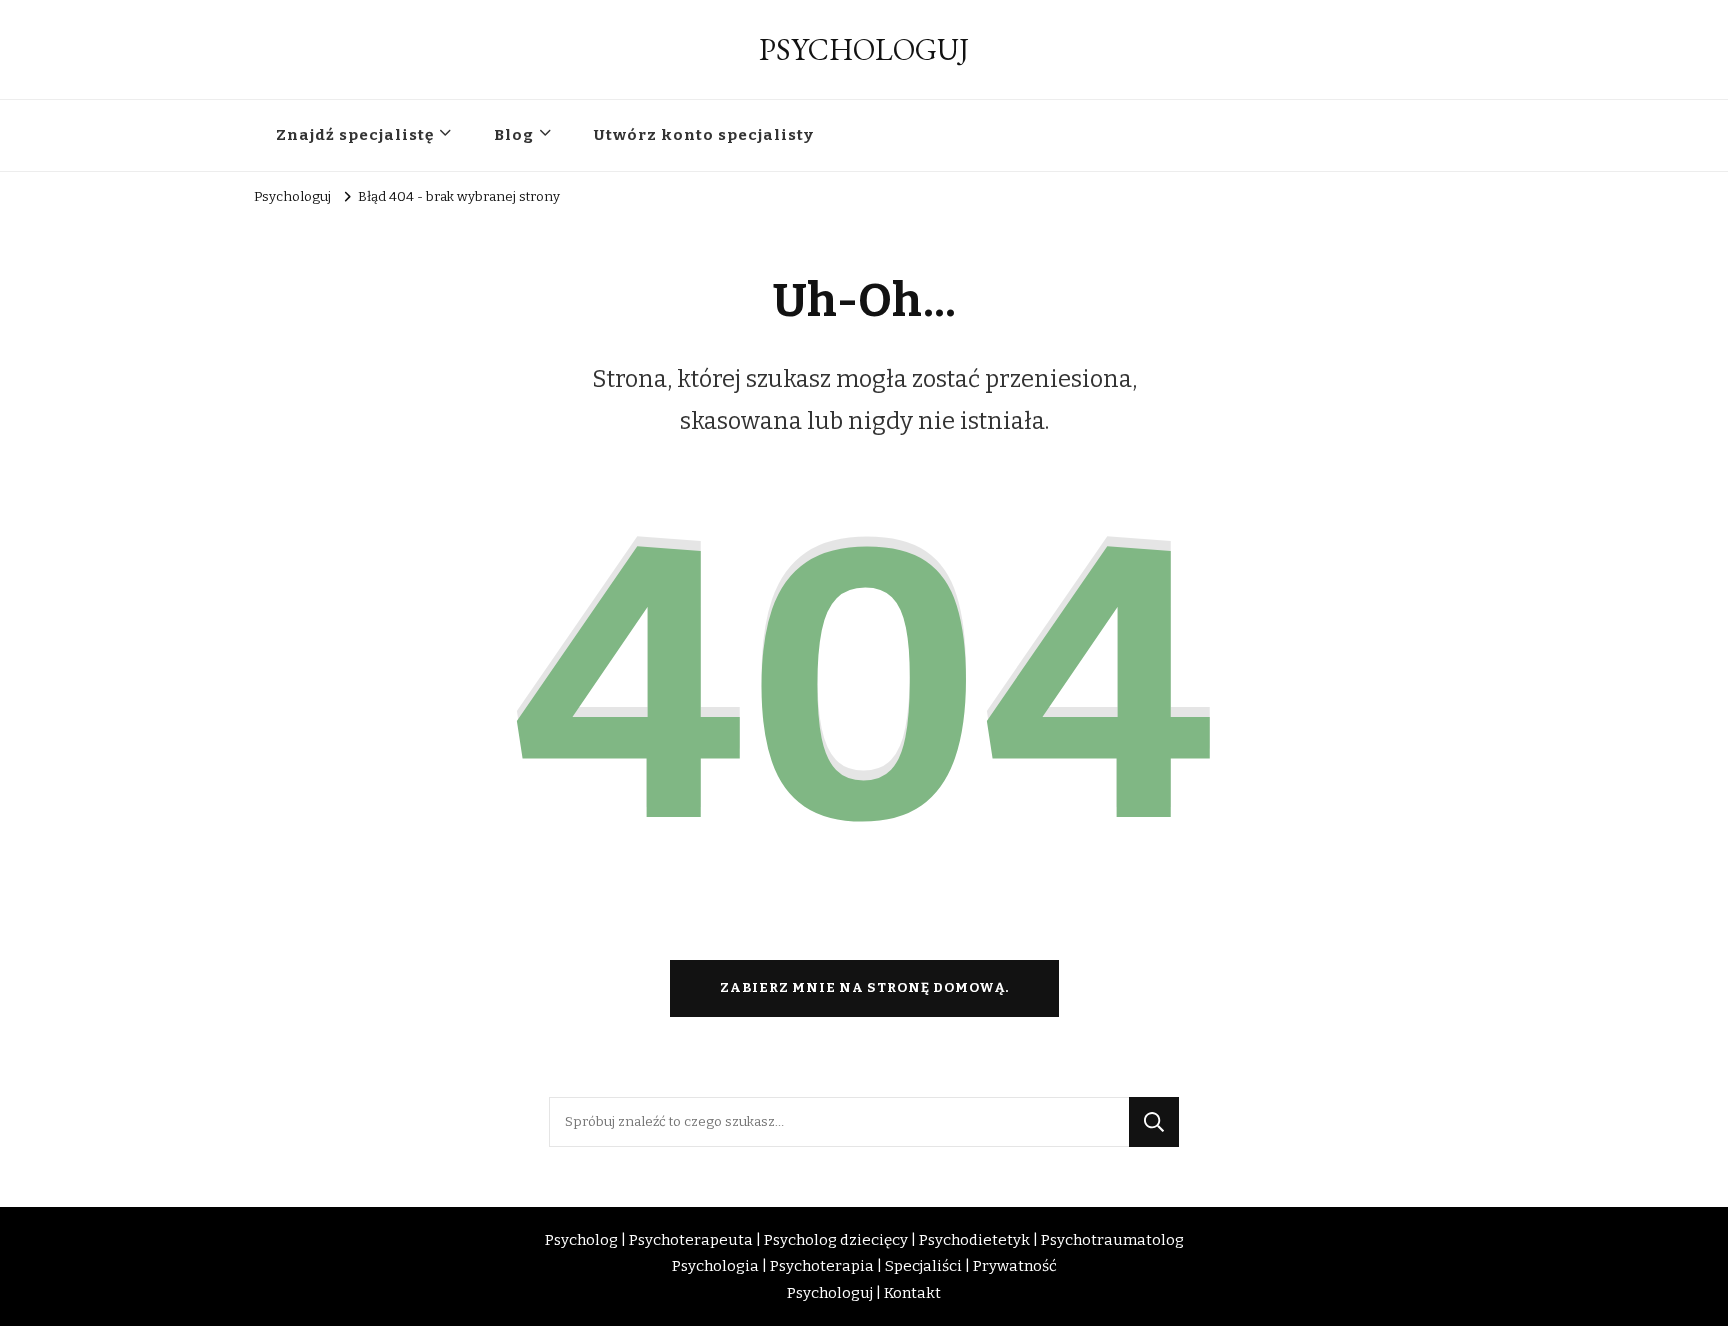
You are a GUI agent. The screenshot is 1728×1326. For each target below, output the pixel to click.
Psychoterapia (822, 1266)
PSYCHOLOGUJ (864, 49)
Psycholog (581, 1240)
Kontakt (912, 1293)
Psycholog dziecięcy (836, 1240)
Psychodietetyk (974, 1240)
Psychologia (715, 1266)
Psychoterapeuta (691, 1240)
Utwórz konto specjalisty (704, 135)
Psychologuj (830, 1293)
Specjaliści (923, 1266)
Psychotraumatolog (1112, 1240)
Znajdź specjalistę (355, 135)
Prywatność (1015, 1266)
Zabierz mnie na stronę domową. (864, 988)
